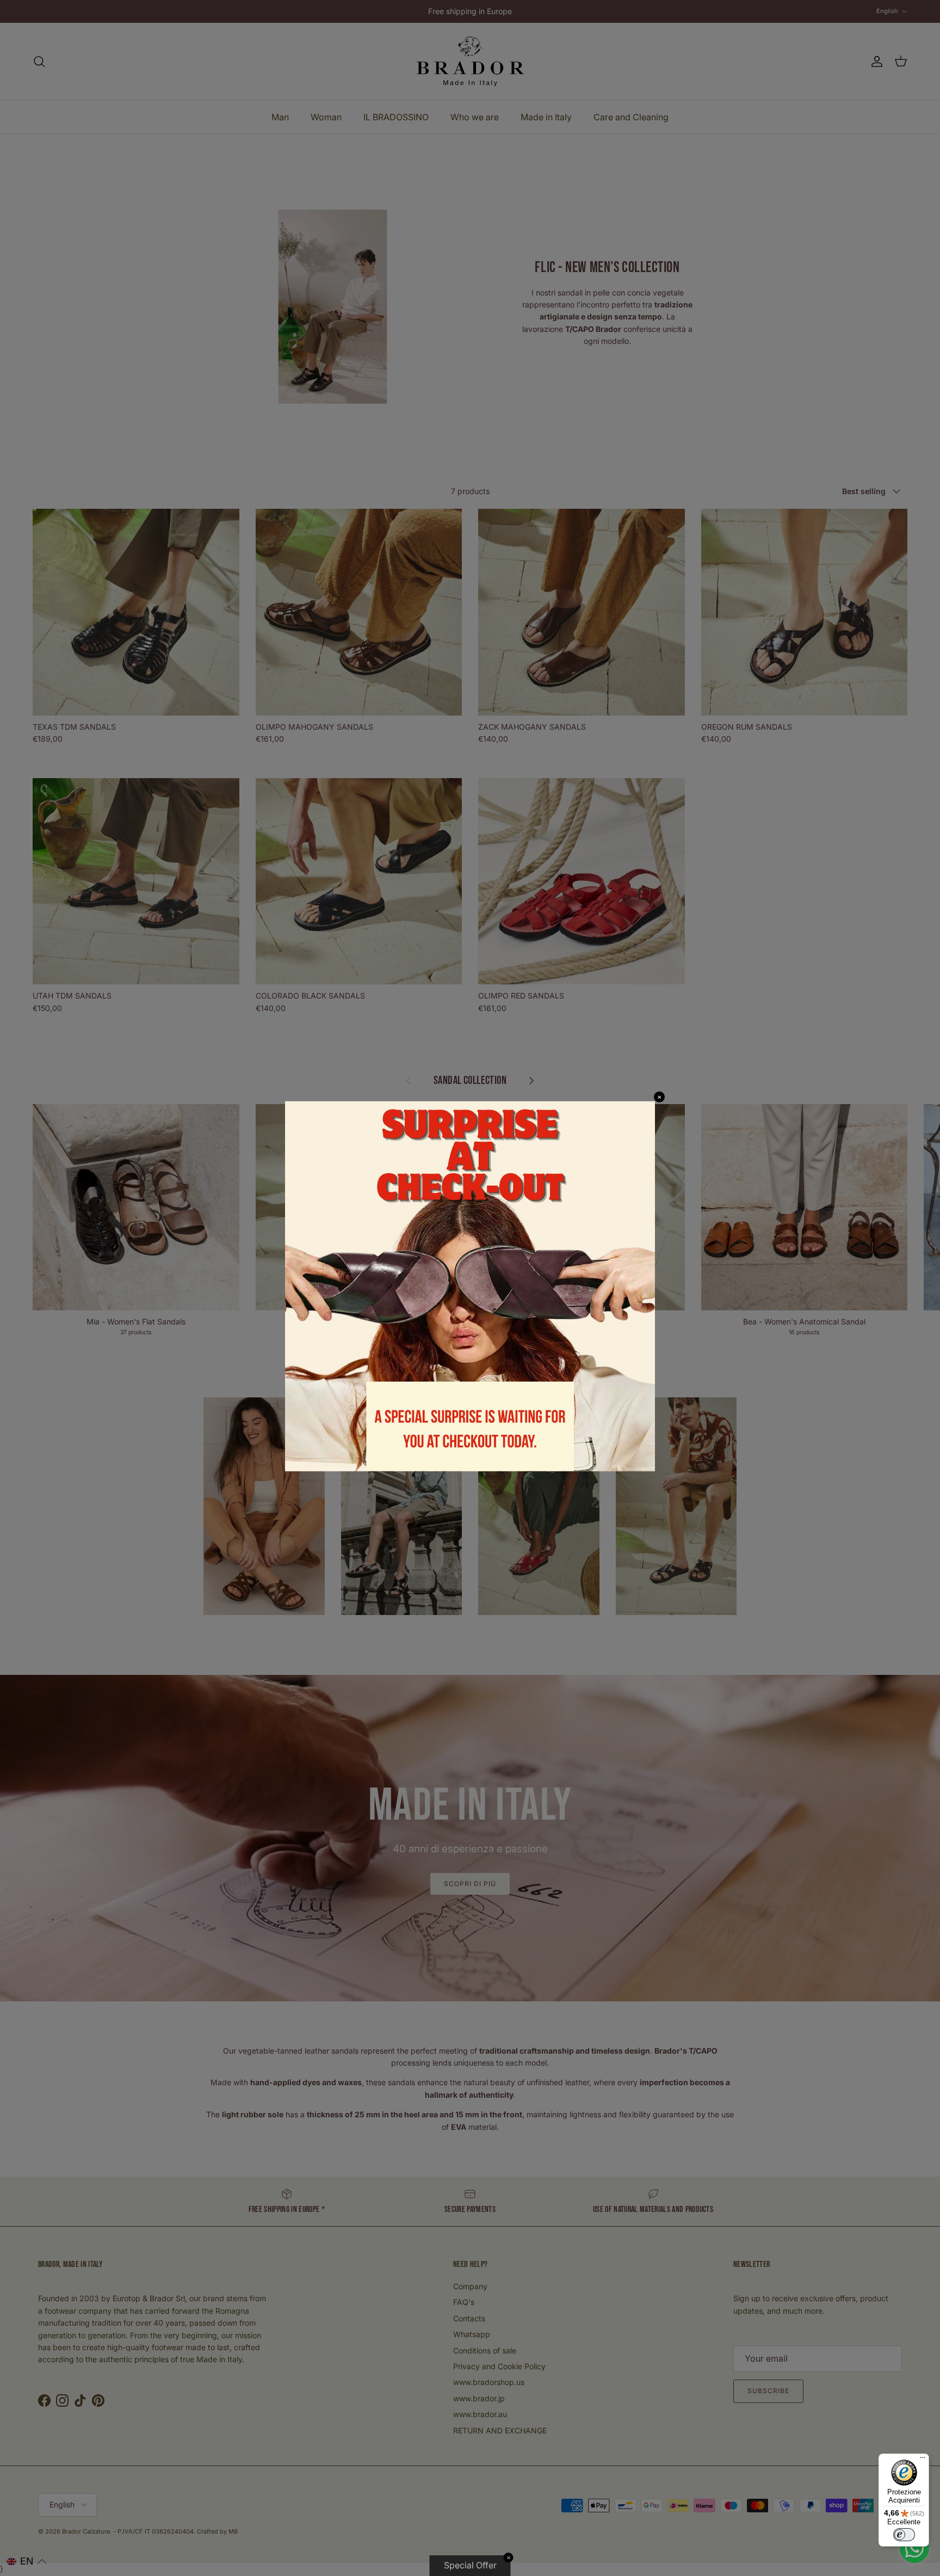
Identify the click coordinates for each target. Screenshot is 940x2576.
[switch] (904, 2535)
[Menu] (923, 2460)
